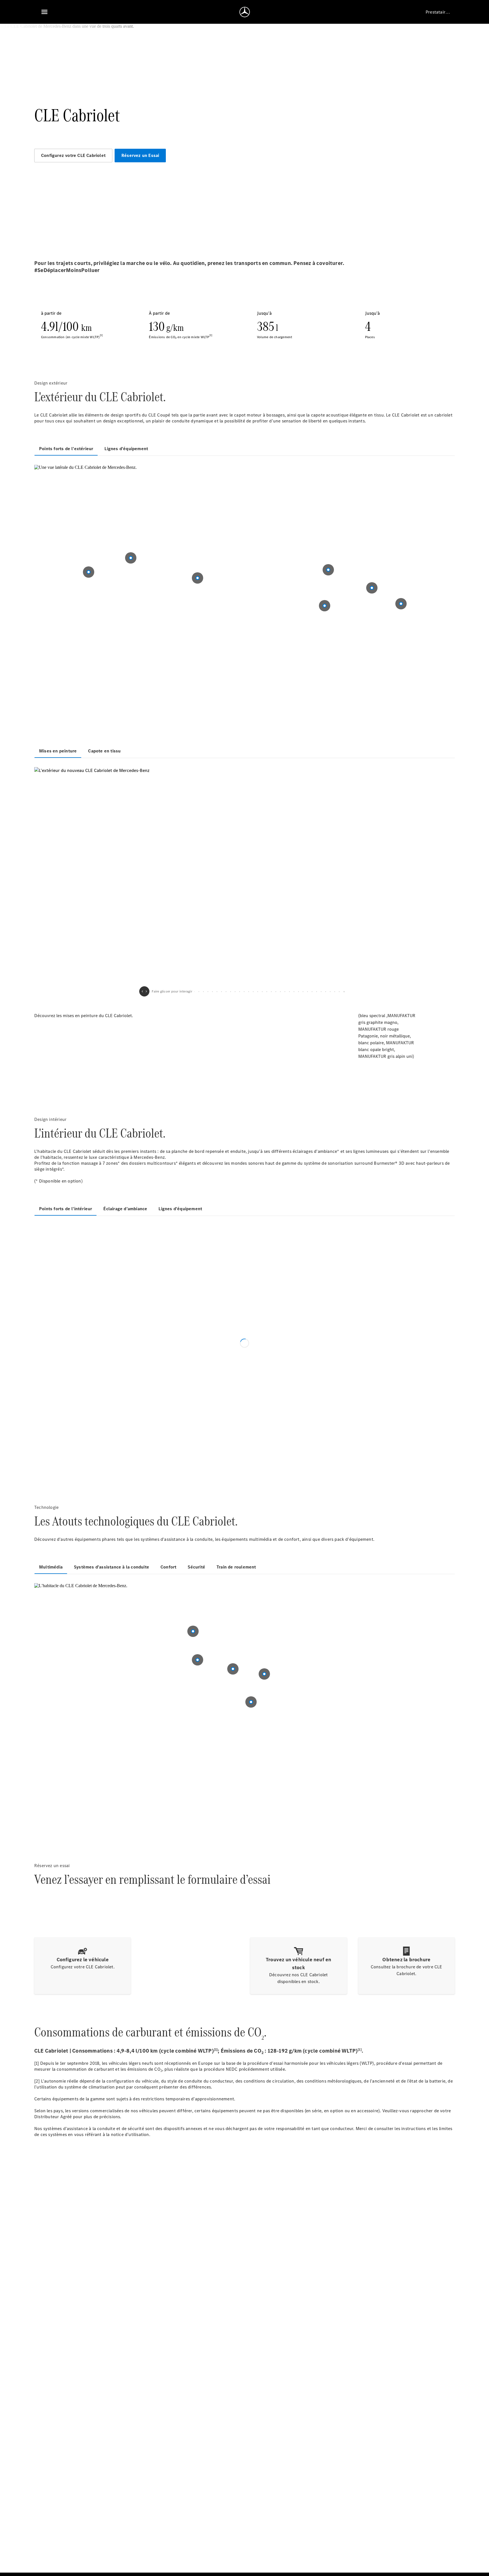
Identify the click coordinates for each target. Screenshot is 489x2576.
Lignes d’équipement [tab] (126, 449)
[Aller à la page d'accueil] (245, 12)
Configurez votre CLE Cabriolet (73, 155)
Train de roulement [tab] (236, 1567)
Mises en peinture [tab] (58, 751)
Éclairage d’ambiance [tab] (125, 1209)
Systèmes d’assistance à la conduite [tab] (111, 1567)
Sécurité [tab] (196, 1567)
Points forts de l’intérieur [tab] (66, 1209)
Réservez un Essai (140, 155)
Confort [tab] (168, 1567)
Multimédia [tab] (51, 1567)
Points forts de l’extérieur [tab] (66, 449)
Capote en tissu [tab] (104, 751)
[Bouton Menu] (44, 12)
